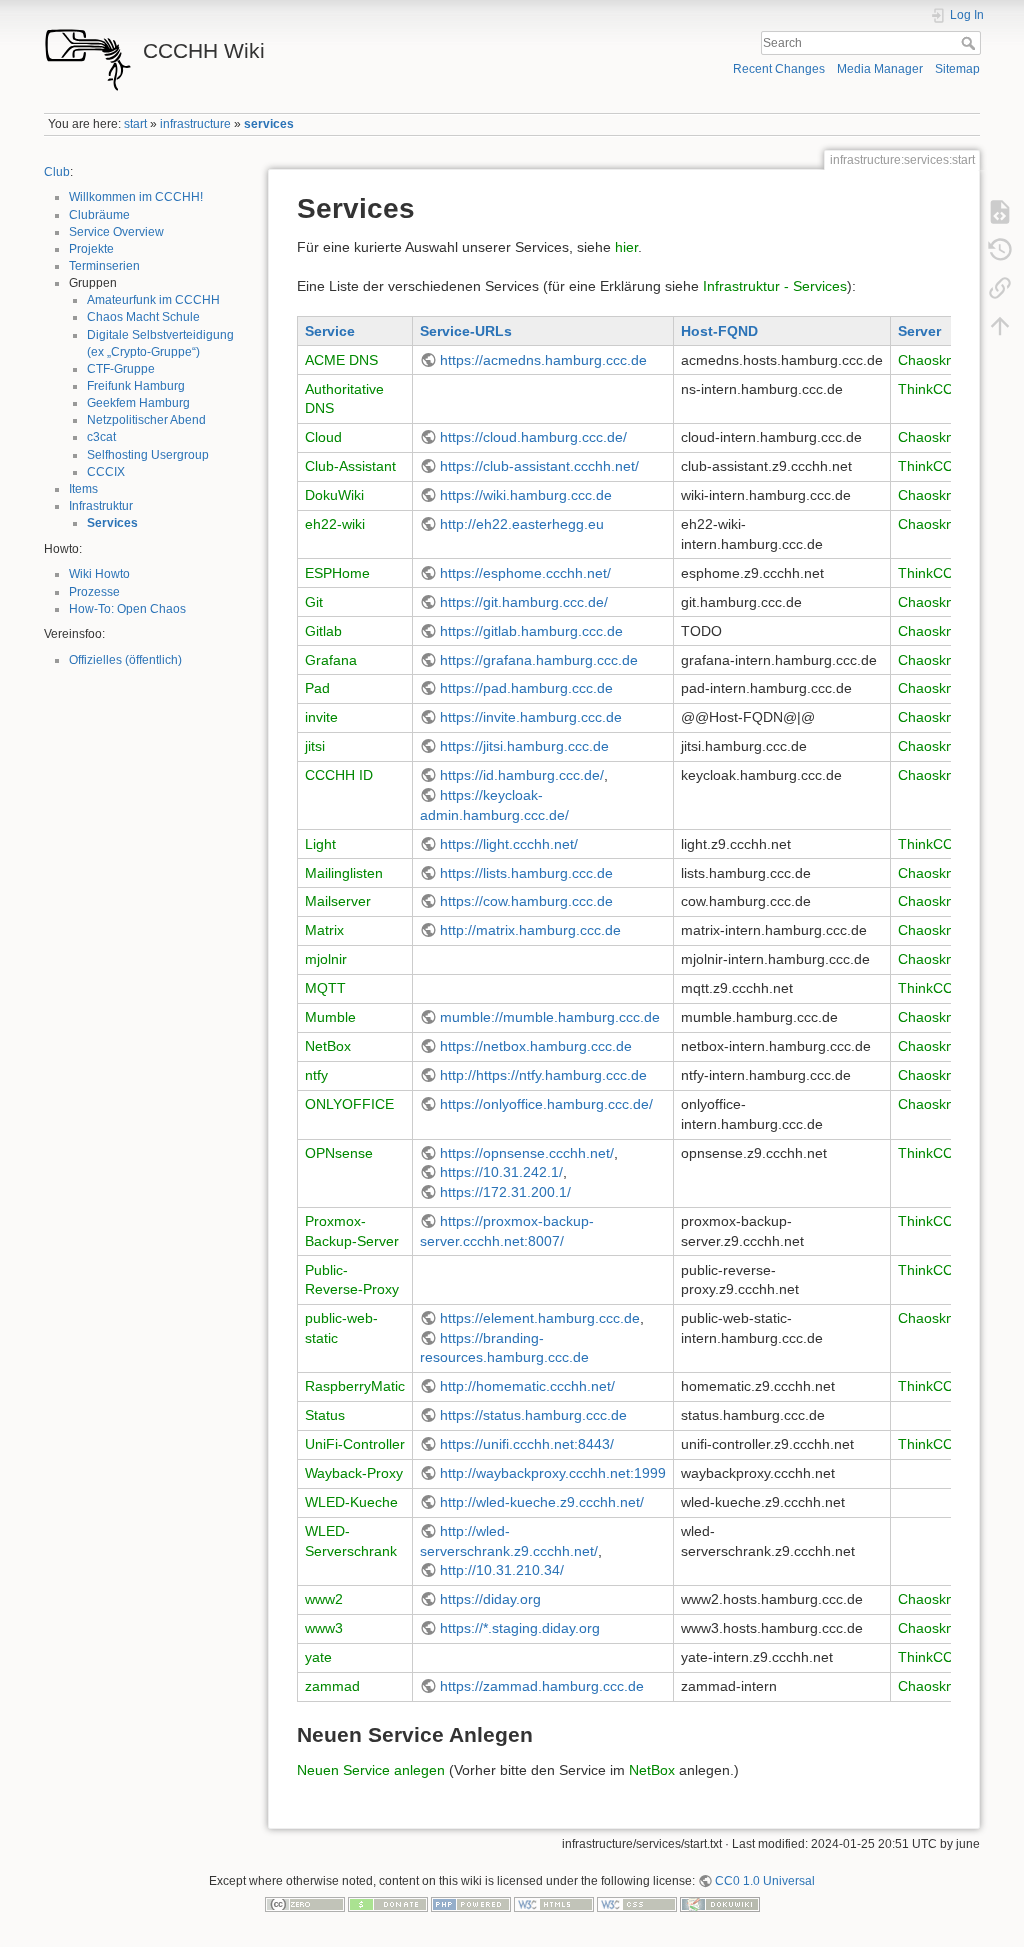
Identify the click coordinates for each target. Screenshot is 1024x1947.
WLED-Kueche (351, 1502)
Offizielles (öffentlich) (125, 660)
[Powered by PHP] (471, 1904)
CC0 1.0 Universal (765, 1881)
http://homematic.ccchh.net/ (527, 1386)
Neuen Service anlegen (371, 1770)
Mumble (330, 1017)
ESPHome (337, 573)
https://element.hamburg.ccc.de (540, 1318)
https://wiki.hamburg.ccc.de (526, 495)
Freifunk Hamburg (136, 386)
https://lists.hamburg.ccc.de (526, 873)
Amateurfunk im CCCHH (153, 300)
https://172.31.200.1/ (505, 1192)
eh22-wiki (335, 524)
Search (970, 43)
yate (318, 1657)
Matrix (324, 930)
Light (320, 844)
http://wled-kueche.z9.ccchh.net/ (542, 1502)
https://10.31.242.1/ (501, 1172)
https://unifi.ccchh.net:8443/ (527, 1444)
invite (321, 717)
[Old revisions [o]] (1000, 250)
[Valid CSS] (637, 1904)
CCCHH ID (339, 775)
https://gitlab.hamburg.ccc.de (531, 631)
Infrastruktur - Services (775, 286)
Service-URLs (466, 331)
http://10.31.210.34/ (502, 1570)
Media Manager (880, 69)
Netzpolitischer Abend (146, 420)
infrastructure (195, 124)
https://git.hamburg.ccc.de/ (524, 602)
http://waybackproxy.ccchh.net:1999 (553, 1473)
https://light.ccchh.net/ (509, 844)
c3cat (101, 437)
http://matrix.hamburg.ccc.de (530, 930)
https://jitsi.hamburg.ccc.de (524, 746)
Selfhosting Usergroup (148, 455)
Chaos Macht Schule (143, 317)
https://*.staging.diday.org (520, 1628)
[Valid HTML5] (554, 1904)
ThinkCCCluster (948, 389)
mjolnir (326, 959)
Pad (317, 688)
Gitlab (323, 631)
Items (83, 489)
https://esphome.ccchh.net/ (525, 573)
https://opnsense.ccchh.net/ (527, 1153)
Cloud (323, 437)
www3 (324, 1628)
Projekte (91, 249)
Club (57, 172)
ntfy (316, 1075)
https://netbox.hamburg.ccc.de (536, 1046)
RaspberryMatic (355, 1386)
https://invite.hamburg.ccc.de (531, 717)
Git (314, 602)
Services (112, 523)
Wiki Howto (99, 574)
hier (626, 247)
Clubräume (99, 215)
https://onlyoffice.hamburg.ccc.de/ (546, 1104)
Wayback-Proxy (354, 1473)
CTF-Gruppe (121, 369)
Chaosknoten (940, 360)
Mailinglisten (344, 873)
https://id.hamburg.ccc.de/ (522, 775)
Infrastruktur (101, 506)
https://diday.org (490, 1599)
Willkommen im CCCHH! (136, 197)
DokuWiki (334, 495)
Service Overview (116, 232)
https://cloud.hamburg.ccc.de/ (533, 437)
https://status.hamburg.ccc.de (533, 1415)
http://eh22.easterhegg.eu (522, 524)
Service (330, 331)
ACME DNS (341, 360)
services (269, 124)
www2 (324, 1599)
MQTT (325, 988)
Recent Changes (779, 69)
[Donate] (388, 1904)
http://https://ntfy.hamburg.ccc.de (543, 1075)
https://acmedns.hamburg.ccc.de (543, 360)
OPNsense (339, 1153)
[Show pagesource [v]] (1000, 212)
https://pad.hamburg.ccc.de (526, 688)
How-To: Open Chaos (127, 609)
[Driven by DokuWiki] (720, 1904)
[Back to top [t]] (1000, 326)
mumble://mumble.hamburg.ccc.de (550, 1017)
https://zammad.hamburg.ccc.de (542, 1686)
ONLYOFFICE (349, 1104)
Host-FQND (719, 331)
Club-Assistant (350, 466)
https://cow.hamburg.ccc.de (526, 901)
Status (325, 1415)
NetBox (328, 1046)
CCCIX (106, 472)
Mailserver (338, 901)
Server (919, 331)
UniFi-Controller (355, 1444)
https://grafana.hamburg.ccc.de (539, 660)
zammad (332, 1686)
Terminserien (104, 266)
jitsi (315, 746)
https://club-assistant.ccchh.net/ (539, 466)
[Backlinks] (1000, 288)
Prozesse (94, 592)
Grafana (331, 660)
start (135, 124)
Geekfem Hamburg (138, 403)
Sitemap (957, 69)
